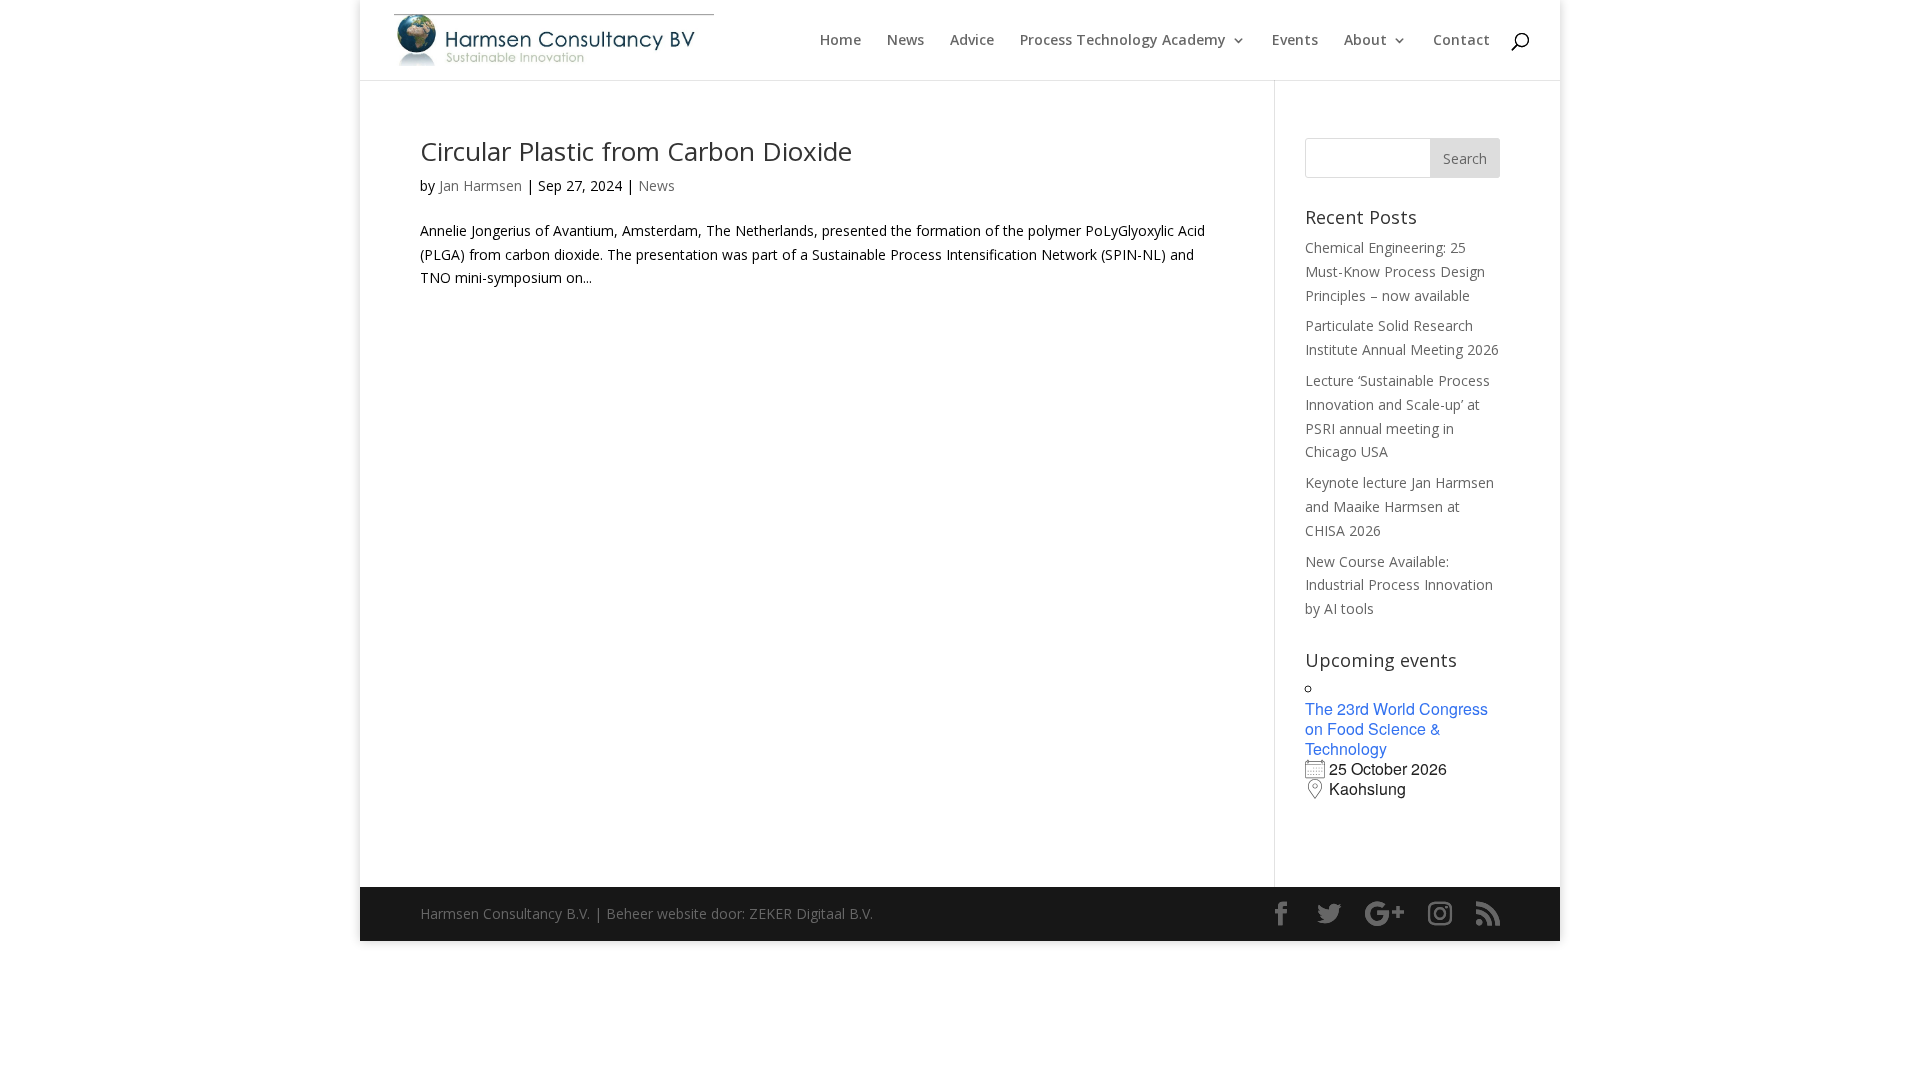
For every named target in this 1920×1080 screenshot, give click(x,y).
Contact (1461, 41)
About (1365, 41)
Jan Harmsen (480, 185)
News (905, 41)
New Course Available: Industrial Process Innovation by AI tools (1399, 585)
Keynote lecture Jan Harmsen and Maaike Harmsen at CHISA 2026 (1399, 506)
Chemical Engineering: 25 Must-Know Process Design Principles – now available (1395, 271)
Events (1295, 41)
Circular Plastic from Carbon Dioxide (636, 151)
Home (840, 41)
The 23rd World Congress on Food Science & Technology (1396, 729)
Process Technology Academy (1123, 41)
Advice (972, 41)
